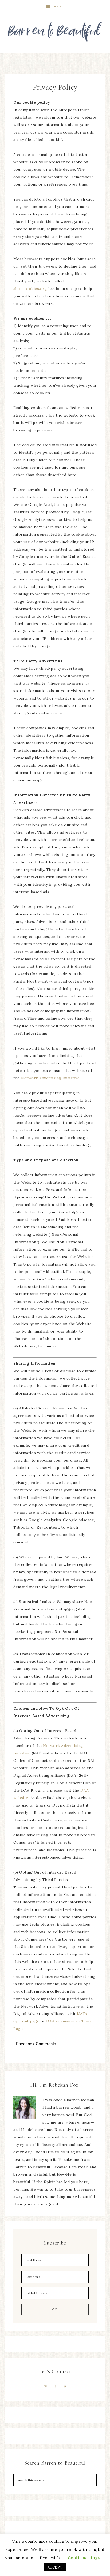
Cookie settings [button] (84, 2558)
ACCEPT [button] (55, 2567)
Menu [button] (59, 7)
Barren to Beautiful (55, 30)
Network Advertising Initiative (50, 1078)
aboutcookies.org (30, 289)
